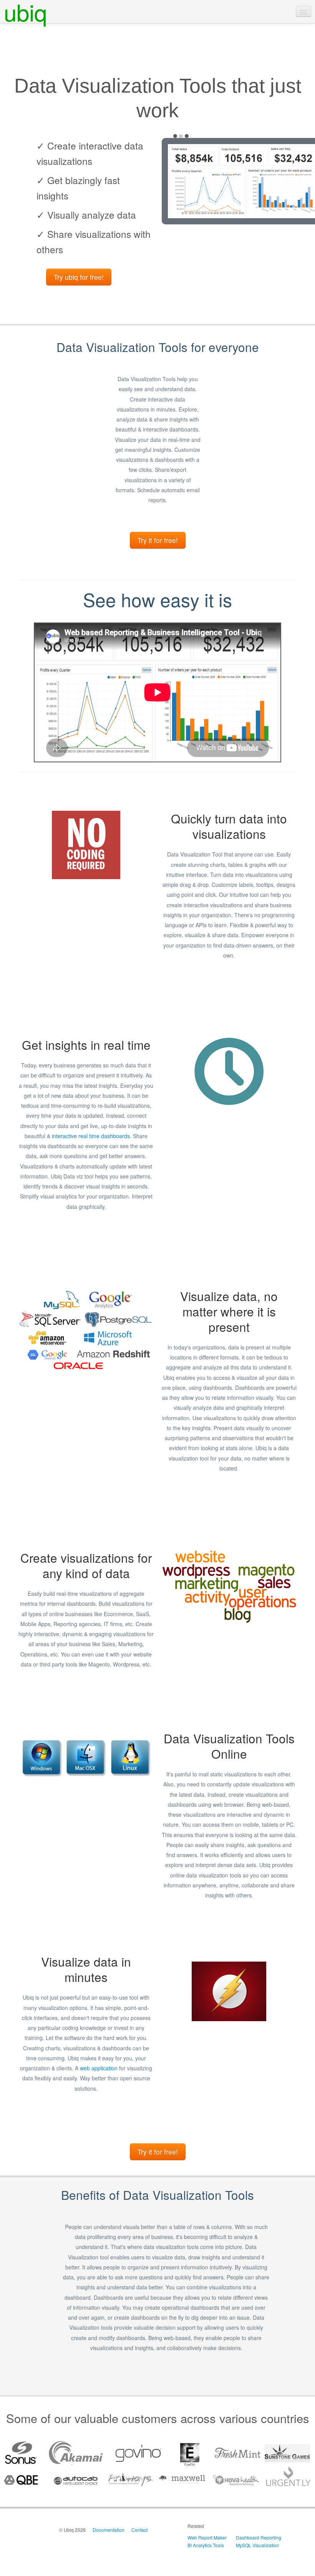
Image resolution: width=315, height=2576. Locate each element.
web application (99, 2068)
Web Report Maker (207, 2537)
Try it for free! (158, 540)
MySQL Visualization (258, 2545)
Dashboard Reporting (259, 2537)
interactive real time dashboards (91, 1136)
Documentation (109, 2530)
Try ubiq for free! (79, 277)
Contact (139, 2530)
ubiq (25, 12)
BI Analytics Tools (206, 2545)
